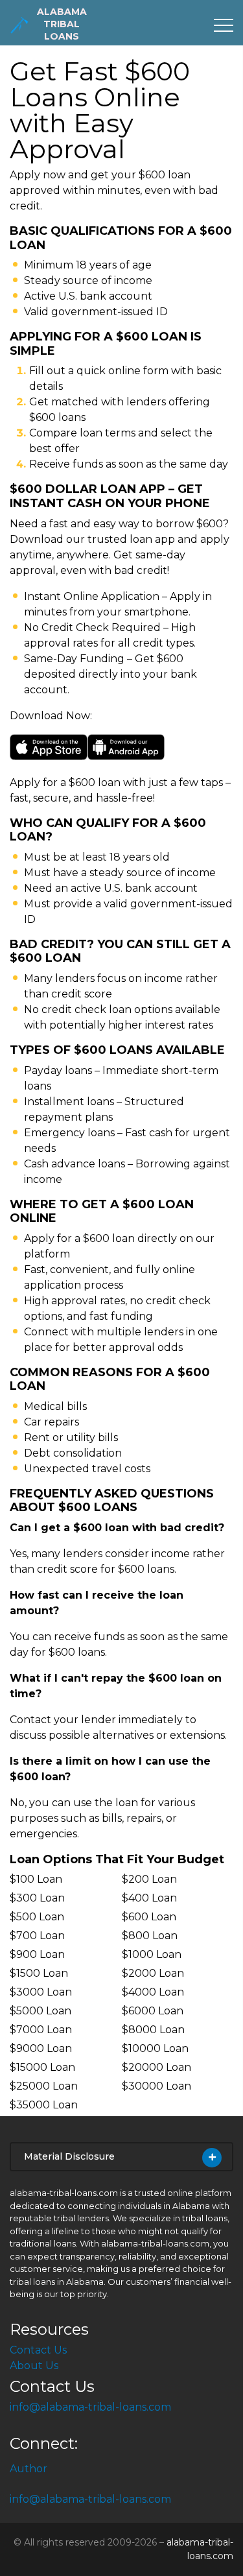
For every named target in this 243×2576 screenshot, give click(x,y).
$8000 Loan (153, 2030)
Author (29, 2469)
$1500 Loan (39, 1973)
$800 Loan (150, 1936)
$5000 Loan (40, 2011)
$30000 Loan (156, 2086)
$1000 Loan (152, 1954)
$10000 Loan (155, 2048)
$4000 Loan (153, 1992)
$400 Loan (149, 1898)
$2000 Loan (153, 1973)
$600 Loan (149, 1917)
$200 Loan (149, 1879)
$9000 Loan (41, 2048)
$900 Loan (37, 1954)
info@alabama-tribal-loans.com (90, 2407)
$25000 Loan (44, 2086)
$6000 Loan (153, 2011)
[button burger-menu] (224, 25)
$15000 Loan (42, 2067)
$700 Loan (37, 1936)
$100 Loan (36, 1879)
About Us (34, 2366)
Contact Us (38, 2350)
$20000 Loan (156, 2067)
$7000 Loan (41, 2030)
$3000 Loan (41, 1992)
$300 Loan (37, 1898)
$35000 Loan (44, 2105)
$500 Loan (37, 1917)
